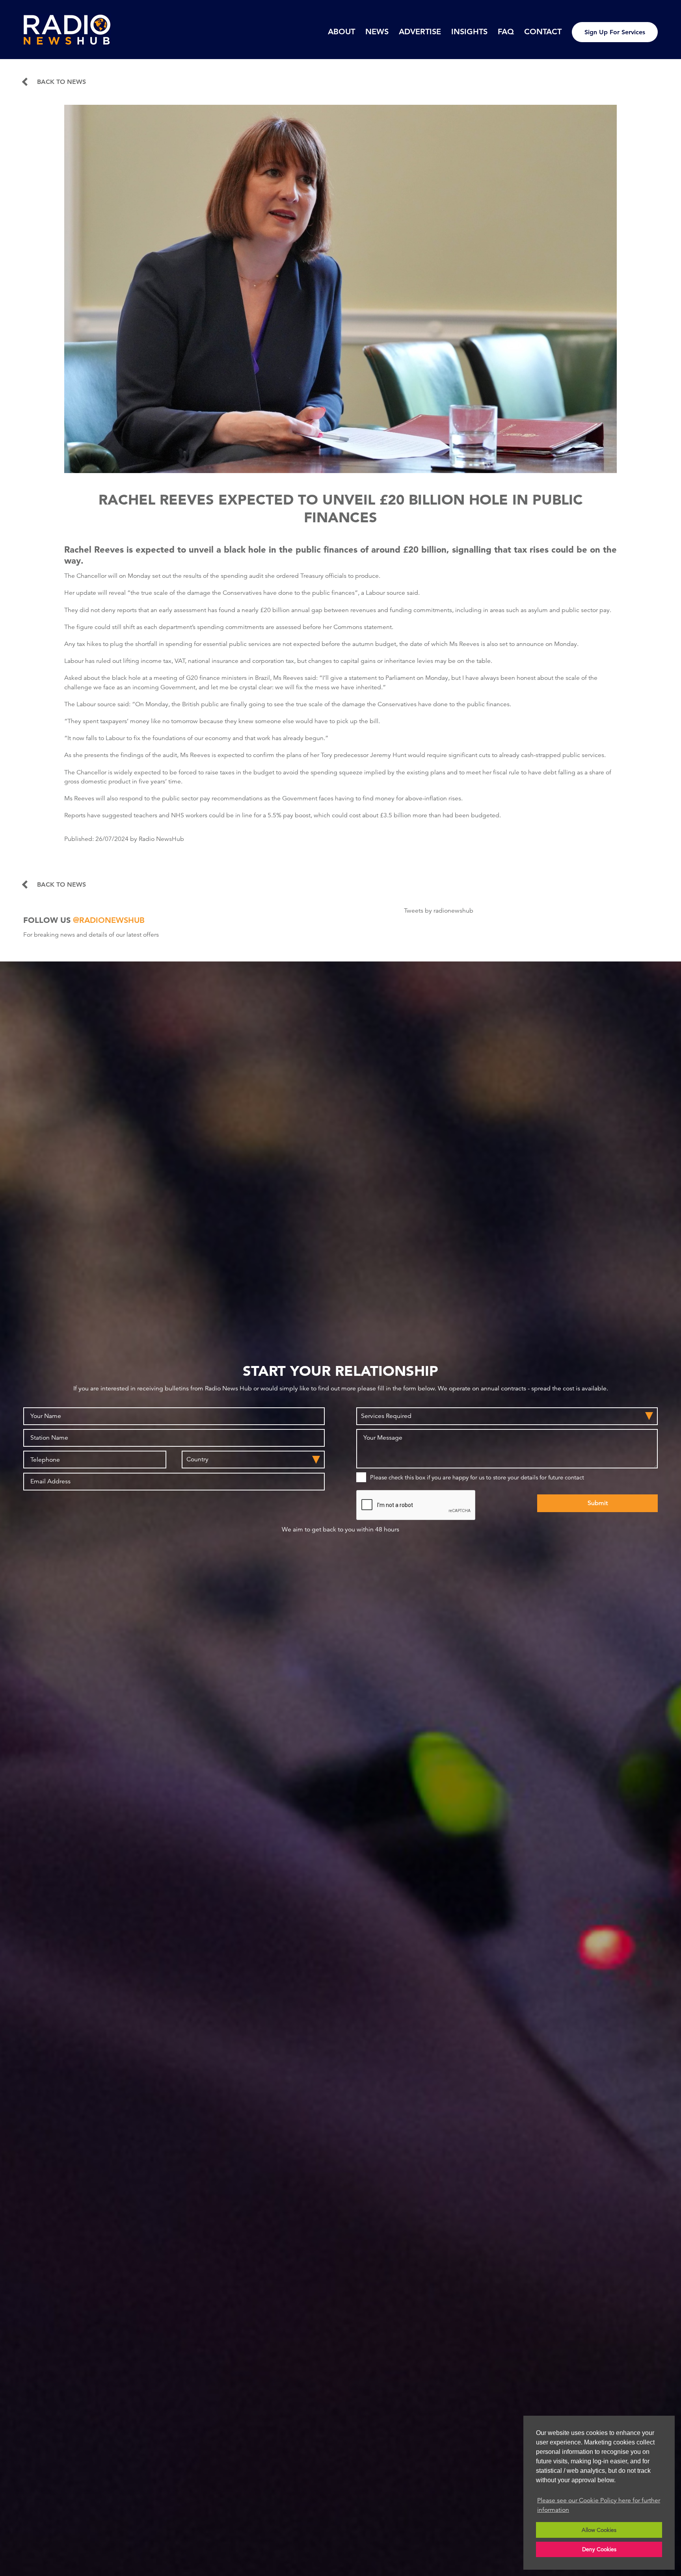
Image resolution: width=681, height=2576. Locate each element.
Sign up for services (615, 32)
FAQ (506, 32)
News (377, 32)
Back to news (61, 82)
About (341, 32)
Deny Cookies (599, 2549)
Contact (543, 32)
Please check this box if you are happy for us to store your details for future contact (477, 1477)
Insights (469, 32)
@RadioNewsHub (109, 920)
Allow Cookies (599, 2530)
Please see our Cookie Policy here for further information (599, 2505)
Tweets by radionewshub (439, 911)
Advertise (420, 32)
